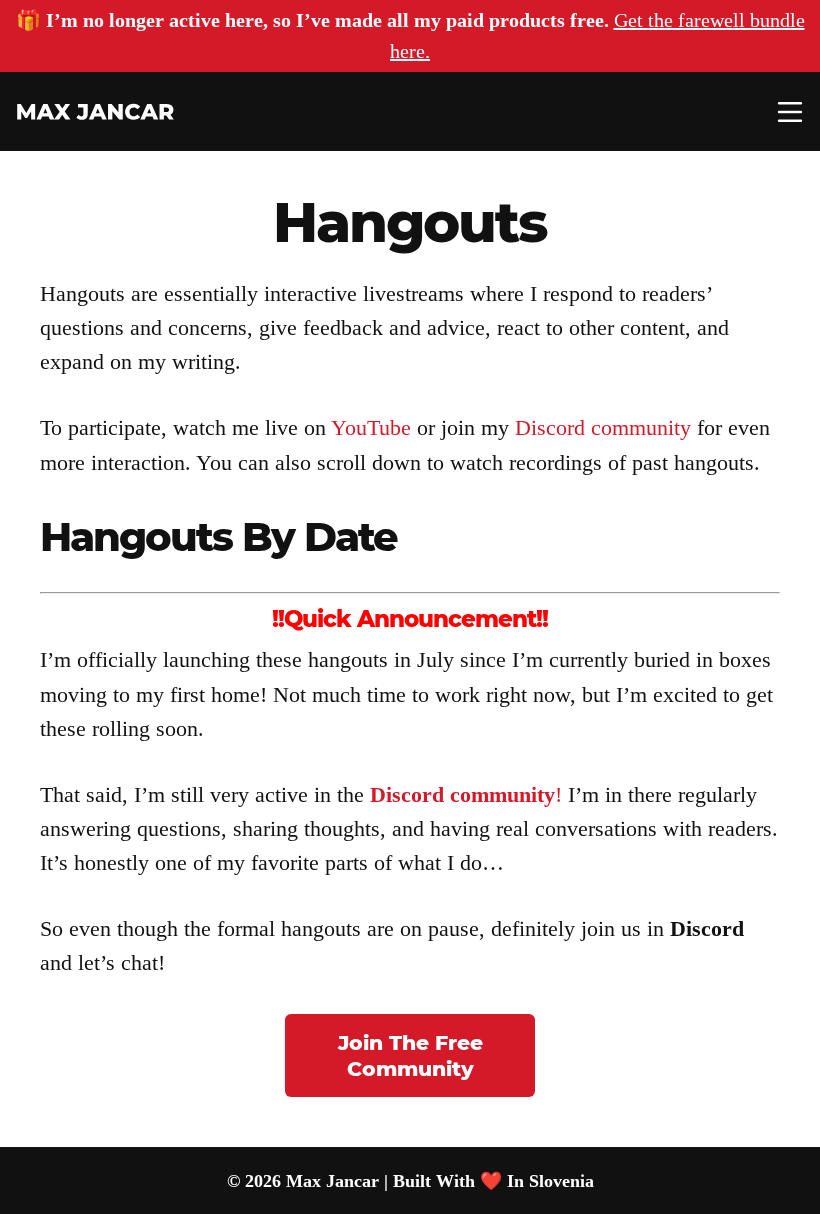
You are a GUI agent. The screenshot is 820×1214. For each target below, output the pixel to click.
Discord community (603, 427)
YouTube (371, 427)
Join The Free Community (410, 1055)
